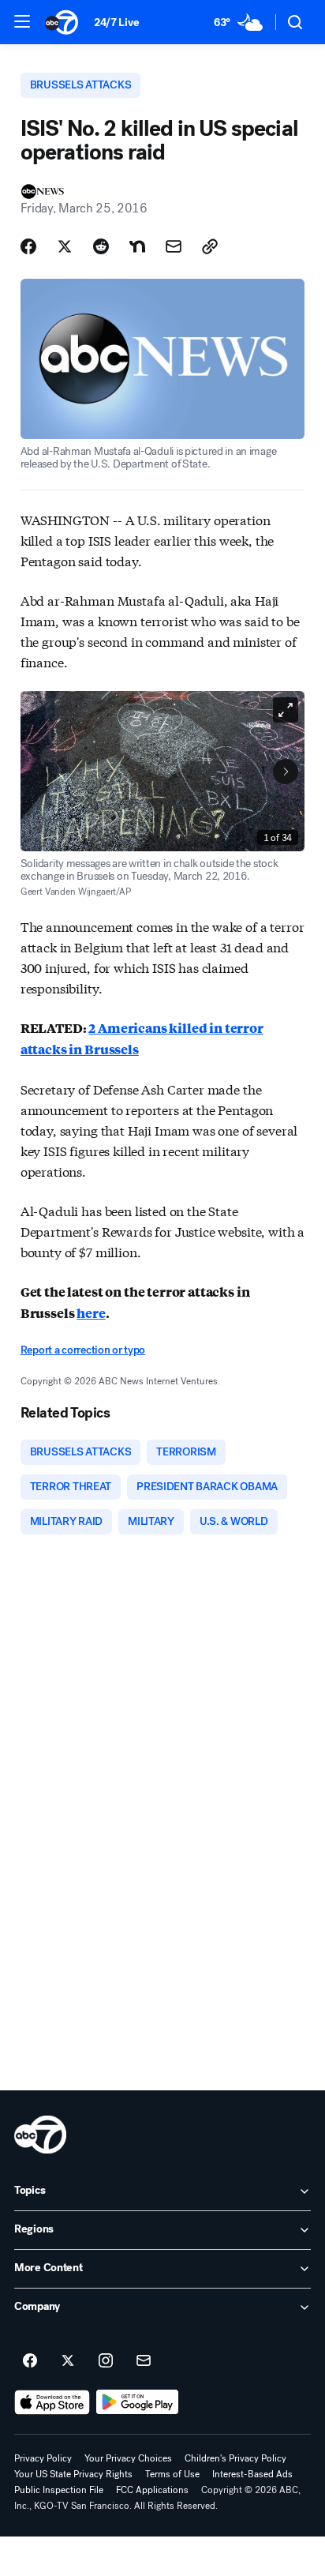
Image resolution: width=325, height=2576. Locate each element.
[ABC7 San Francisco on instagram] (106, 2361)
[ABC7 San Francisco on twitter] (68, 2361)
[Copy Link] (210, 246)
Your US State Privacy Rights (73, 2474)
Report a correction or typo (83, 1350)
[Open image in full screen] (286, 710)
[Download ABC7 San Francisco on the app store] (52, 2402)
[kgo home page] (40, 2135)
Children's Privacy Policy (235, 2458)
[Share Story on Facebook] (28, 246)
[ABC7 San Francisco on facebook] (30, 2361)
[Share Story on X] (65, 246)
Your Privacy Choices (128, 2458)
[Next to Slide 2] (286, 772)
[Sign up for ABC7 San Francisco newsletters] (144, 2361)
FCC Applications (152, 2490)
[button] (22, 21)
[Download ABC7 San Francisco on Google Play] (138, 2402)
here (91, 1313)
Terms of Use (172, 2474)
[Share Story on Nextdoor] (137, 246)
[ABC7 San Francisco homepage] (62, 22)
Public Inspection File (59, 2490)
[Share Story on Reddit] (101, 246)
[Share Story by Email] (174, 246)
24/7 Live (116, 23)
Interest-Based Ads (252, 2474)
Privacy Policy (43, 2458)
